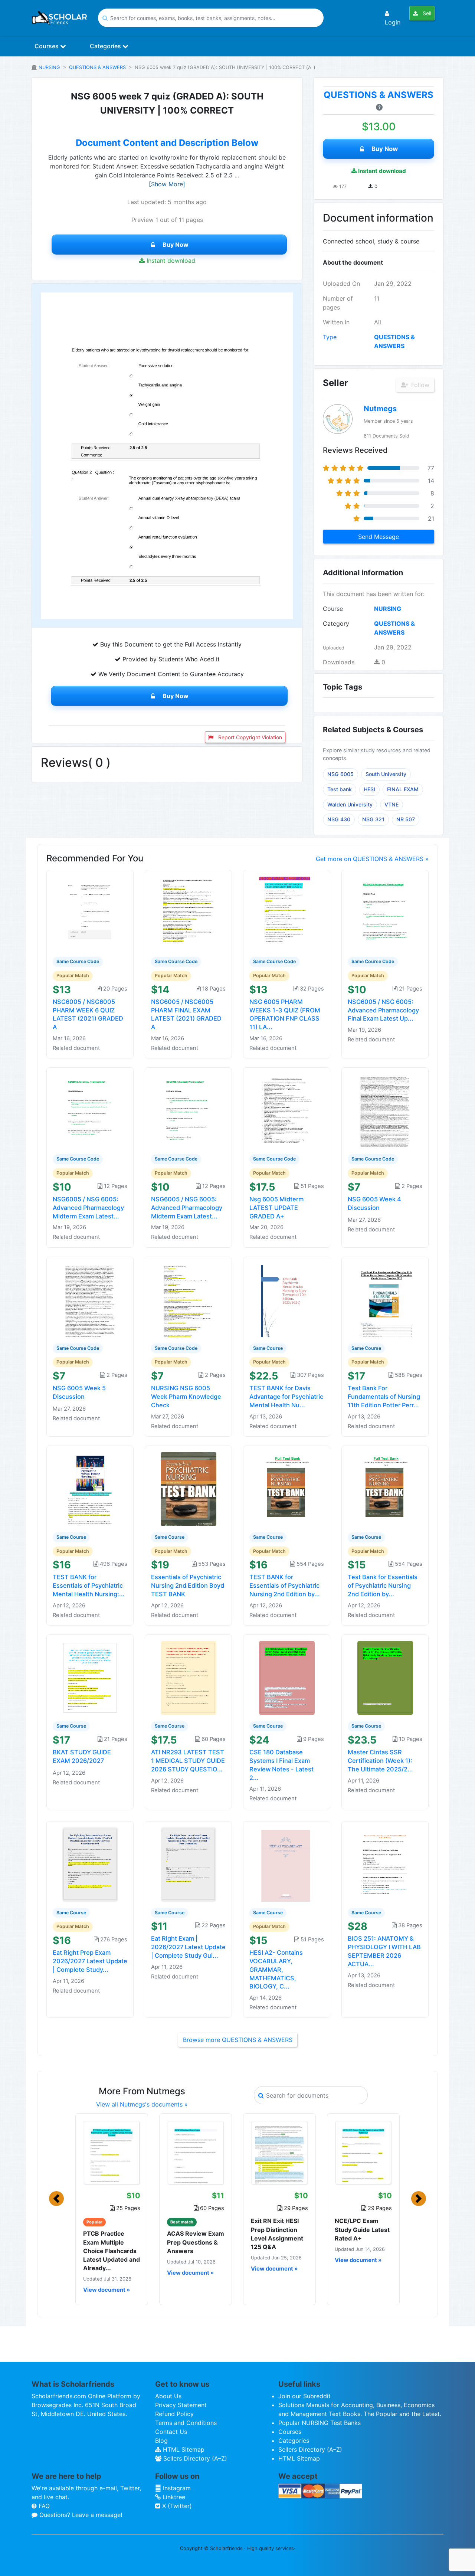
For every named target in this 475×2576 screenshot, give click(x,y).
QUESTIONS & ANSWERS (97, 67)
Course (333, 609)
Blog (161, 2441)
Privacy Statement (181, 2405)
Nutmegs (380, 409)
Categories (106, 46)
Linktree (173, 2497)
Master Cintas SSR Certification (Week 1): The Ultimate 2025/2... (380, 1761)
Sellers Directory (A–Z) (194, 2458)
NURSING (49, 67)
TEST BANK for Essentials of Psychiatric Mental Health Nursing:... (89, 1585)
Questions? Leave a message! (80, 2515)
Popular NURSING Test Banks (320, 2423)
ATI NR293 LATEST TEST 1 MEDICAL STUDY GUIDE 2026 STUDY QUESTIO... (188, 1761)
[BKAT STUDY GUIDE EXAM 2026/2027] (90, 1677)
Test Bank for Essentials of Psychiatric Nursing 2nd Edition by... (383, 1585)
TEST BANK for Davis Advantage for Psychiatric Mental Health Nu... (286, 1397)
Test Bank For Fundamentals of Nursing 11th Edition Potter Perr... (384, 1397)
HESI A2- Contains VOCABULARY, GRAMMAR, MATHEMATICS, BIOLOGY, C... (276, 1969)
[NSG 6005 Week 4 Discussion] (385, 1110)
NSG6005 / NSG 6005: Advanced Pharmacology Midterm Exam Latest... (88, 1208)
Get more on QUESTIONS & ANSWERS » (372, 859)
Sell (426, 13)
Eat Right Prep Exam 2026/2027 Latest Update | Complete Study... (90, 1961)
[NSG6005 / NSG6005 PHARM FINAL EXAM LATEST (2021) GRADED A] (189, 913)
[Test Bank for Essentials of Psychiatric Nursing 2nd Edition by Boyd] (385, 1488)
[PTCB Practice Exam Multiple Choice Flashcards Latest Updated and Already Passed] (112, 2153)
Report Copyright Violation (249, 737)
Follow (419, 385)
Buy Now (176, 245)
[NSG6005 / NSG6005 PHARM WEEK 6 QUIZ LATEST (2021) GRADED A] (90, 913)
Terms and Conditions (186, 2423)
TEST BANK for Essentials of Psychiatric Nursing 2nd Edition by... (285, 1585)
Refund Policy (174, 2414)
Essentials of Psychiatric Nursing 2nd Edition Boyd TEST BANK (188, 1585)
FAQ (43, 2506)
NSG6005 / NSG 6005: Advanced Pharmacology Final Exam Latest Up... (383, 1010)
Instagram (176, 2488)
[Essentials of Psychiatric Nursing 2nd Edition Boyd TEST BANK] (189, 1488)
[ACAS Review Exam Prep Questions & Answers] (196, 2153)
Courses (47, 46)
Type (330, 337)
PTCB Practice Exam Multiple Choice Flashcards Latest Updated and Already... (112, 2251)
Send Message (379, 537)
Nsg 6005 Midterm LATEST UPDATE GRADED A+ (276, 1208)
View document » (107, 2290)
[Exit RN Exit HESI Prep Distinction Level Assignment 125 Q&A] (279, 2153)
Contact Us (171, 2432)
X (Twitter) (176, 2506)
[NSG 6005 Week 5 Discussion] (90, 1299)
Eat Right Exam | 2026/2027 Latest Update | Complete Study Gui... (188, 1947)
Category (336, 623)
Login (393, 22)
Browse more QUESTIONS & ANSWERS (238, 2040)
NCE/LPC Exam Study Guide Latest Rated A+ (362, 2229)
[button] (56, 2199)
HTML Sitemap (183, 2449)
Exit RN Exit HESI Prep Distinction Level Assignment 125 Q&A (277, 2234)
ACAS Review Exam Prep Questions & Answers (196, 2242)
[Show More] (167, 184)
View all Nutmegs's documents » (142, 2104)
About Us (168, 2396)
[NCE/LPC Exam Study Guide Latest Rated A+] (363, 2153)
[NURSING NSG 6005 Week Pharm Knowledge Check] (189, 1299)
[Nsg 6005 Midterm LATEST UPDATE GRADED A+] (287, 1110)
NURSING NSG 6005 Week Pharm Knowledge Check (186, 1397)
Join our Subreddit (304, 2396)
